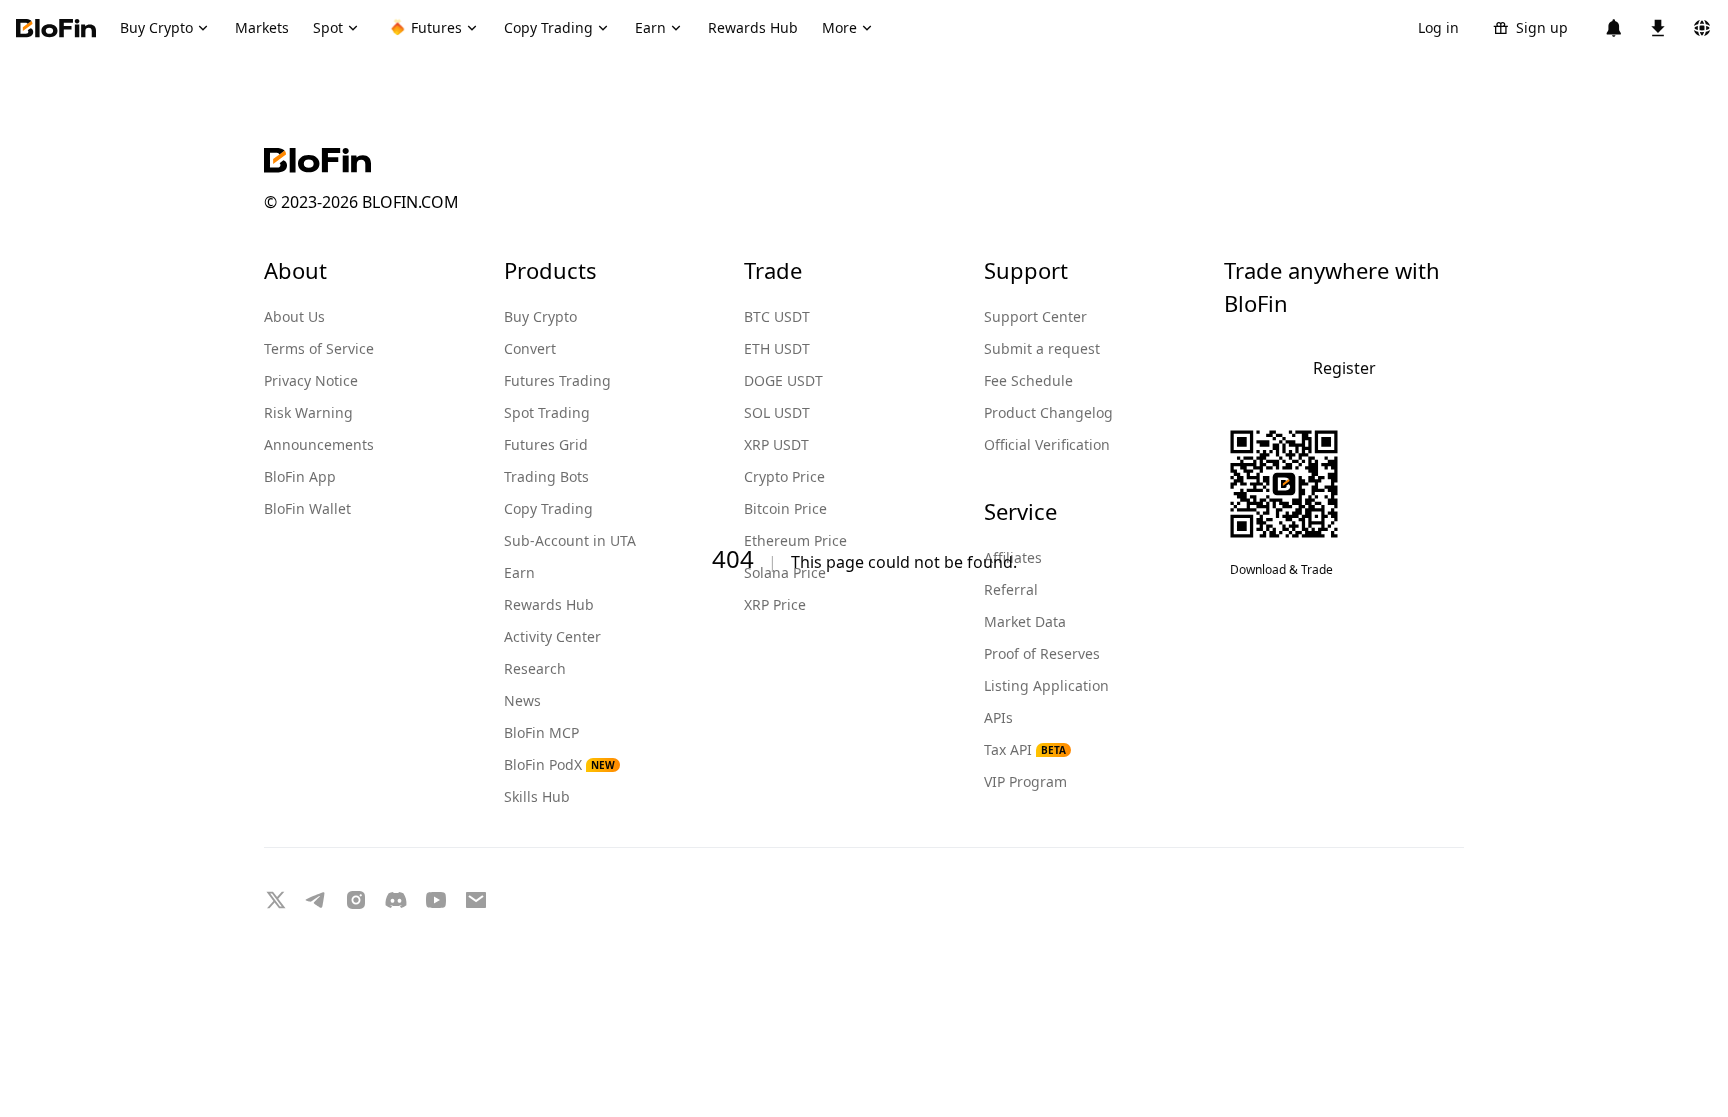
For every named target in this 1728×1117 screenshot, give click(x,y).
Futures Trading (557, 380)
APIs (998, 717)
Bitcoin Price (785, 508)
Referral (1011, 589)
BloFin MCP (541, 732)
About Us (294, 316)
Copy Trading (548, 508)
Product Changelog (1048, 412)
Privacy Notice (311, 380)
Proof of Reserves (1042, 653)
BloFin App (300, 476)
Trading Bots (546, 476)
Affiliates (1013, 557)
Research (535, 668)
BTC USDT (777, 316)
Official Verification (1047, 444)
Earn (519, 572)
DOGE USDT (783, 380)
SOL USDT (777, 412)
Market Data (1025, 621)
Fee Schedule (1028, 380)
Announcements (319, 444)
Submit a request (1042, 348)
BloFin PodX (559, 764)
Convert (530, 348)
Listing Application (1046, 685)
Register (1344, 368)
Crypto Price (784, 476)
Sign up (1542, 27)
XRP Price (775, 604)
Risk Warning (308, 412)
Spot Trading (547, 412)
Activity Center (552, 636)
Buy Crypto (540, 316)
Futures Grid (546, 444)
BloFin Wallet (307, 508)
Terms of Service (319, 348)
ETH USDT (777, 348)
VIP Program (1025, 781)
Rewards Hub (549, 604)
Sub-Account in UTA (570, 540)
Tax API (1025, 749)
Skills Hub (537, 796)
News (522, 700)
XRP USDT (776, 444)
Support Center (1035, 316)
